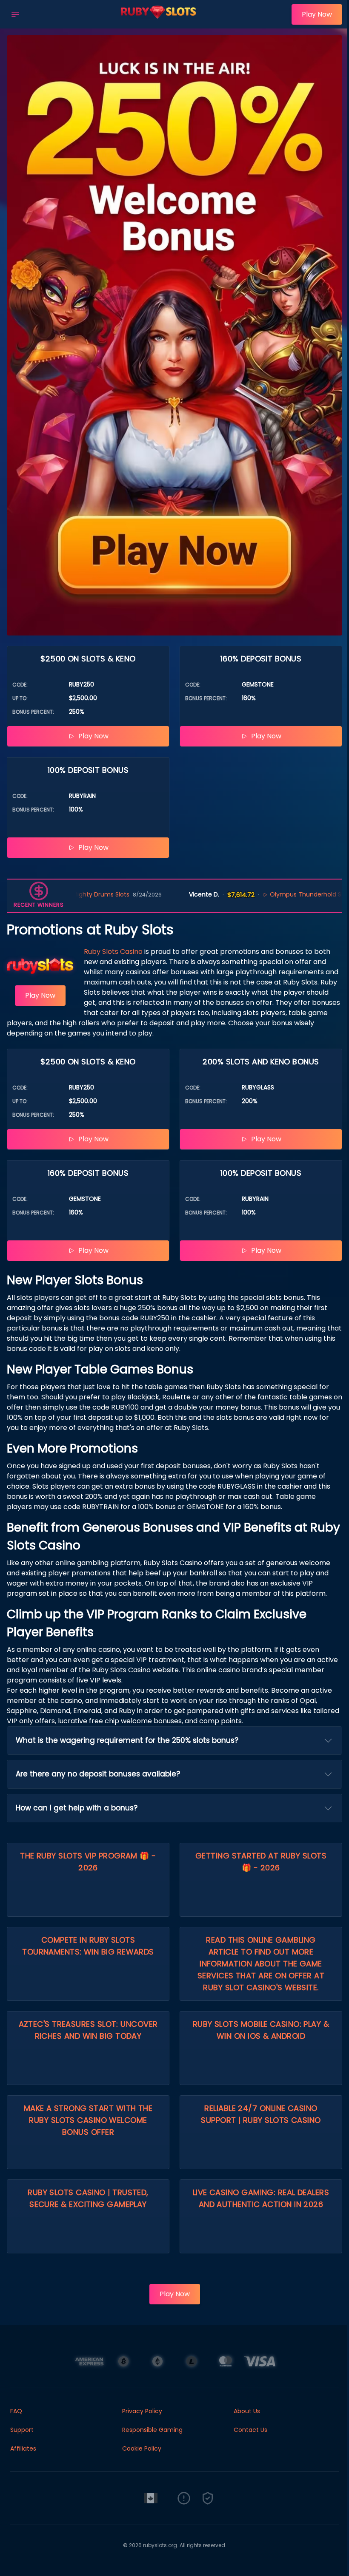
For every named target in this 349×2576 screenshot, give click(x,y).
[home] (158, 23)
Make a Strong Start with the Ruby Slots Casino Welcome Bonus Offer (88, 2120)
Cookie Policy (142, 2448)
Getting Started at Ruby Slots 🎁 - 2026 (261, 1862)
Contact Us (250, 2430)
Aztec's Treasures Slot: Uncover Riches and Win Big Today (88, 2030)
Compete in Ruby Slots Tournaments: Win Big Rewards (88, 1946)
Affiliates (23, 2448)
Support (22, 2430)
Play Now (317, 14)
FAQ (16, 2411)
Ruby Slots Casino (113, 952)
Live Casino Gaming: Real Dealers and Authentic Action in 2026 (261, 2198)
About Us (247, 2411)
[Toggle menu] (15, 14)
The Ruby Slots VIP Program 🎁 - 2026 (88, 1862)
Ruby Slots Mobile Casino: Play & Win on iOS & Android (261, 2030)
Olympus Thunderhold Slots (242, 894)
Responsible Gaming (152, 2430)
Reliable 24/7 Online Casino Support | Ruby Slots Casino (261, 2114)
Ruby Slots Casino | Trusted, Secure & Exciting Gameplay (88, 2198)
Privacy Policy (142, 2411)
